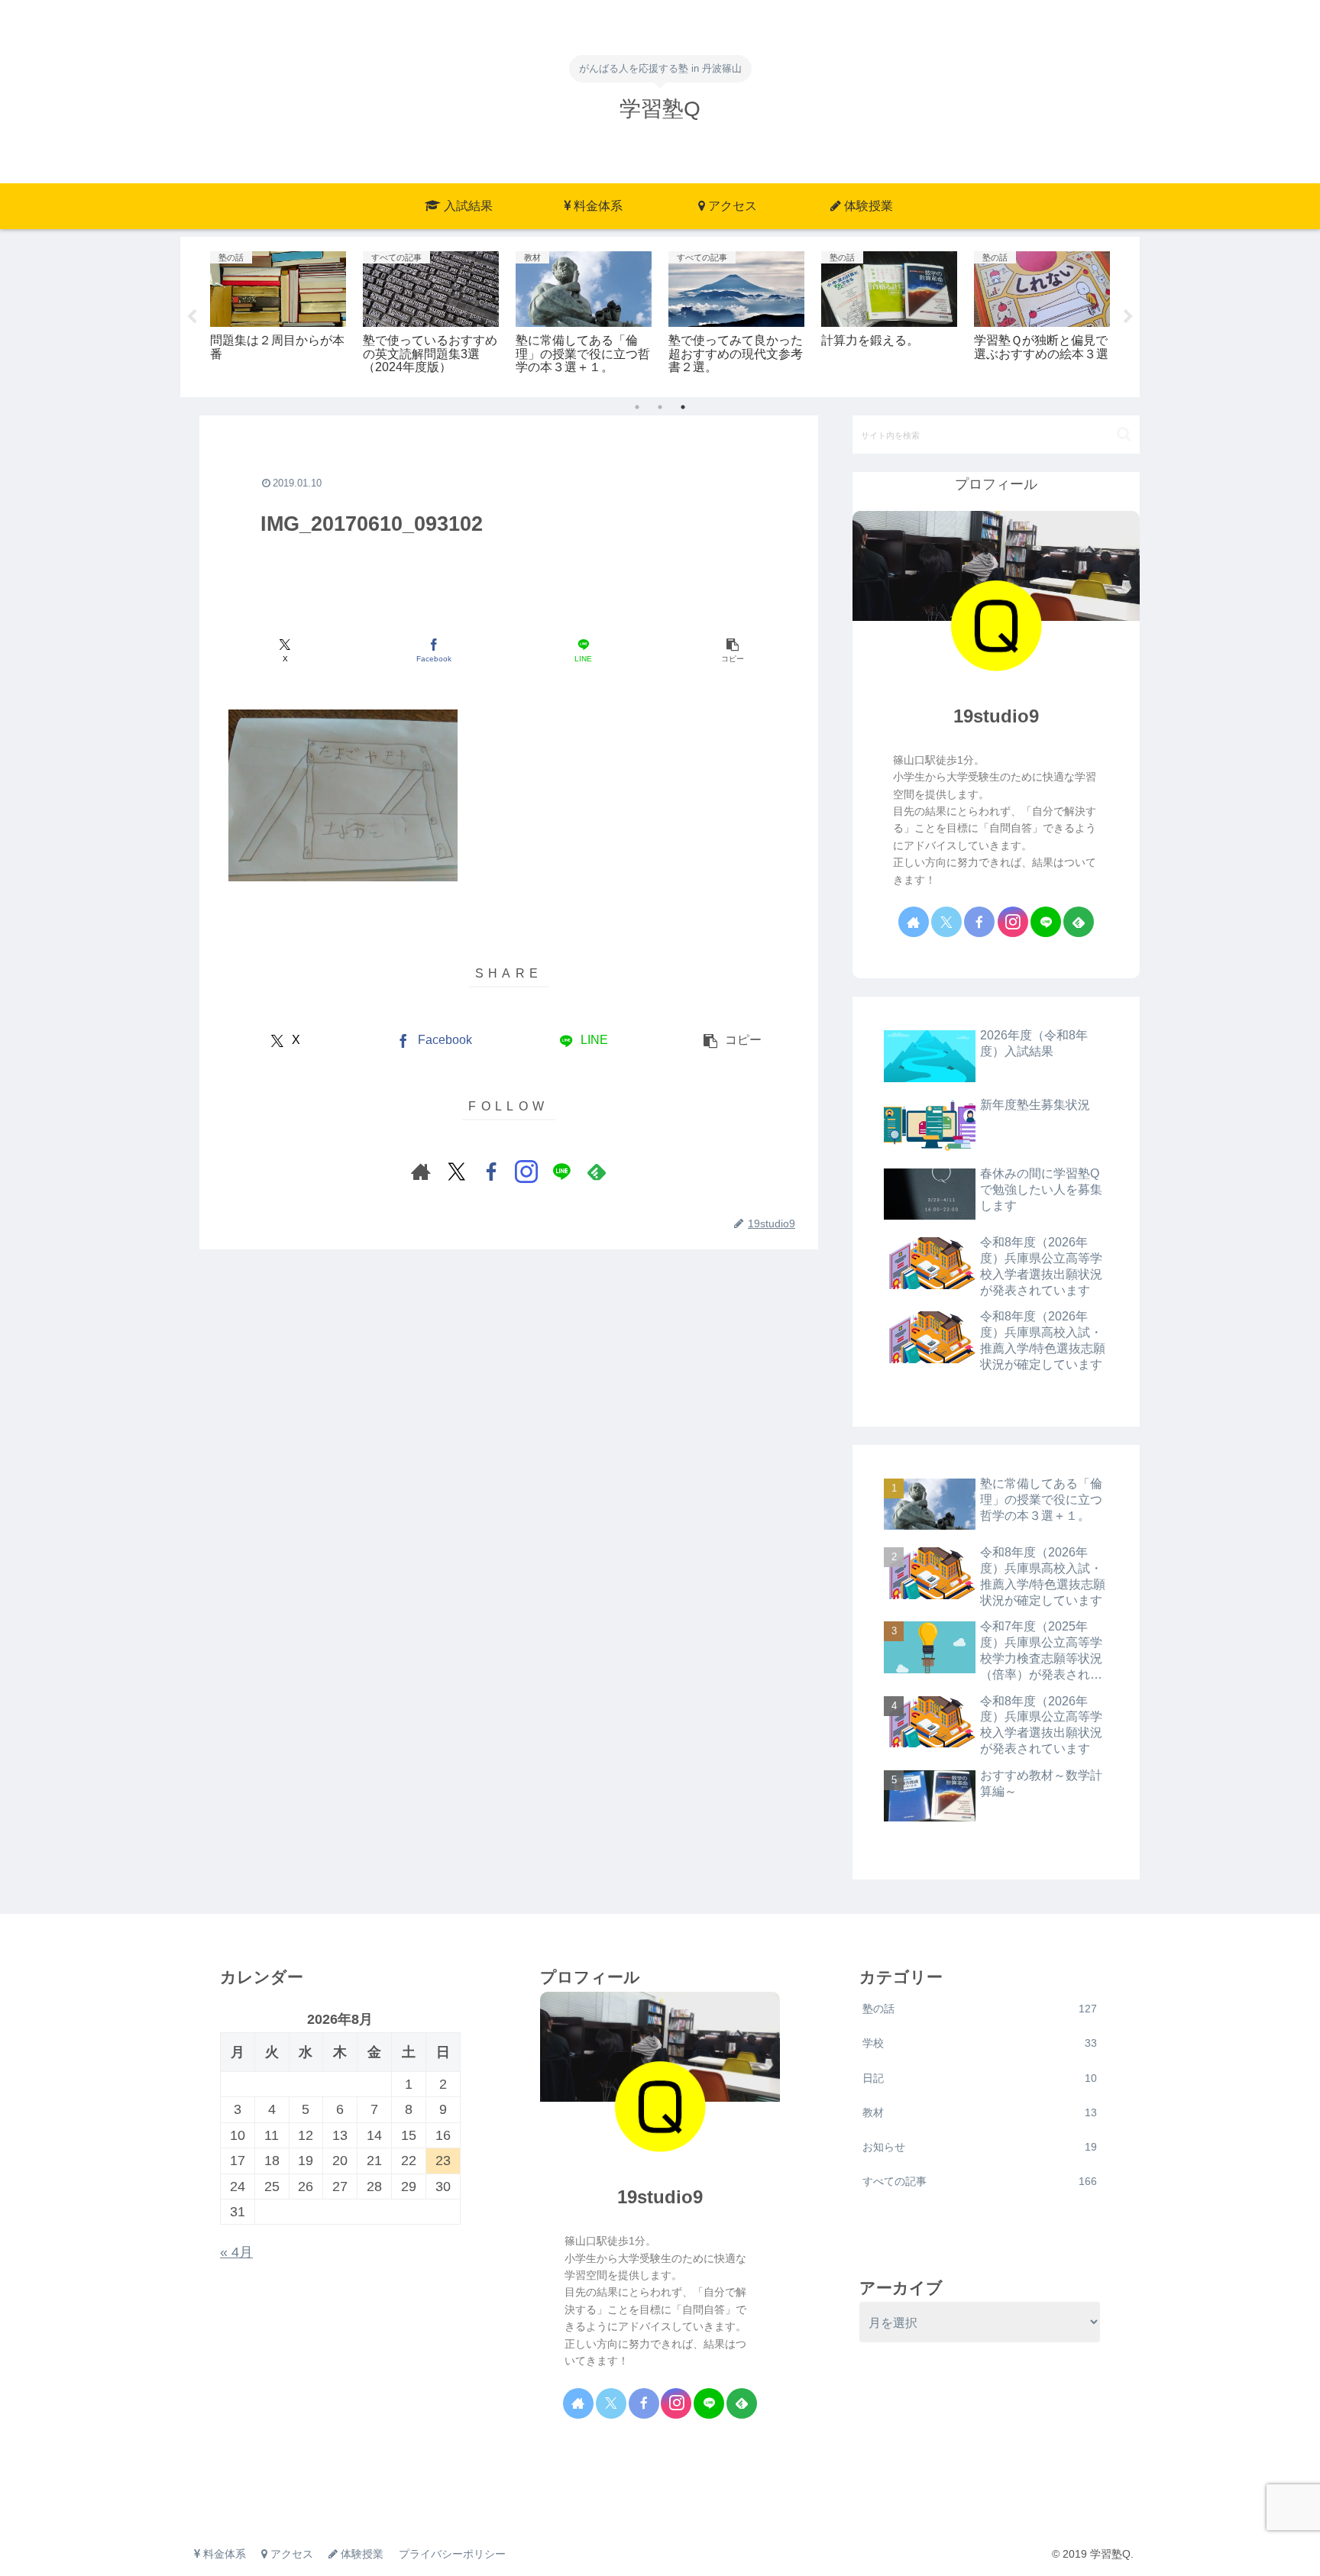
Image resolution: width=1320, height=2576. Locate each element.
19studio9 (996, 716)
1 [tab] (637, 407)
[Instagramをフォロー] (526, 1172)
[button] (732, 651)
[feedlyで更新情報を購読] (597, 1172)
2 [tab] (660, 407)
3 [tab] (683, 407)
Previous (192, 317)
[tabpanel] (278, 314)
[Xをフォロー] (456, 1172)
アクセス (290, 2554)
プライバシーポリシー (452, 2554)
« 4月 (236, 2252)
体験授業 (361, 2554)
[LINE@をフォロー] (561, 1172)
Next (1128, 317)
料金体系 (223, 2554)
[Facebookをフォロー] (491, 1172)
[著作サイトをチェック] (421, 1172)
